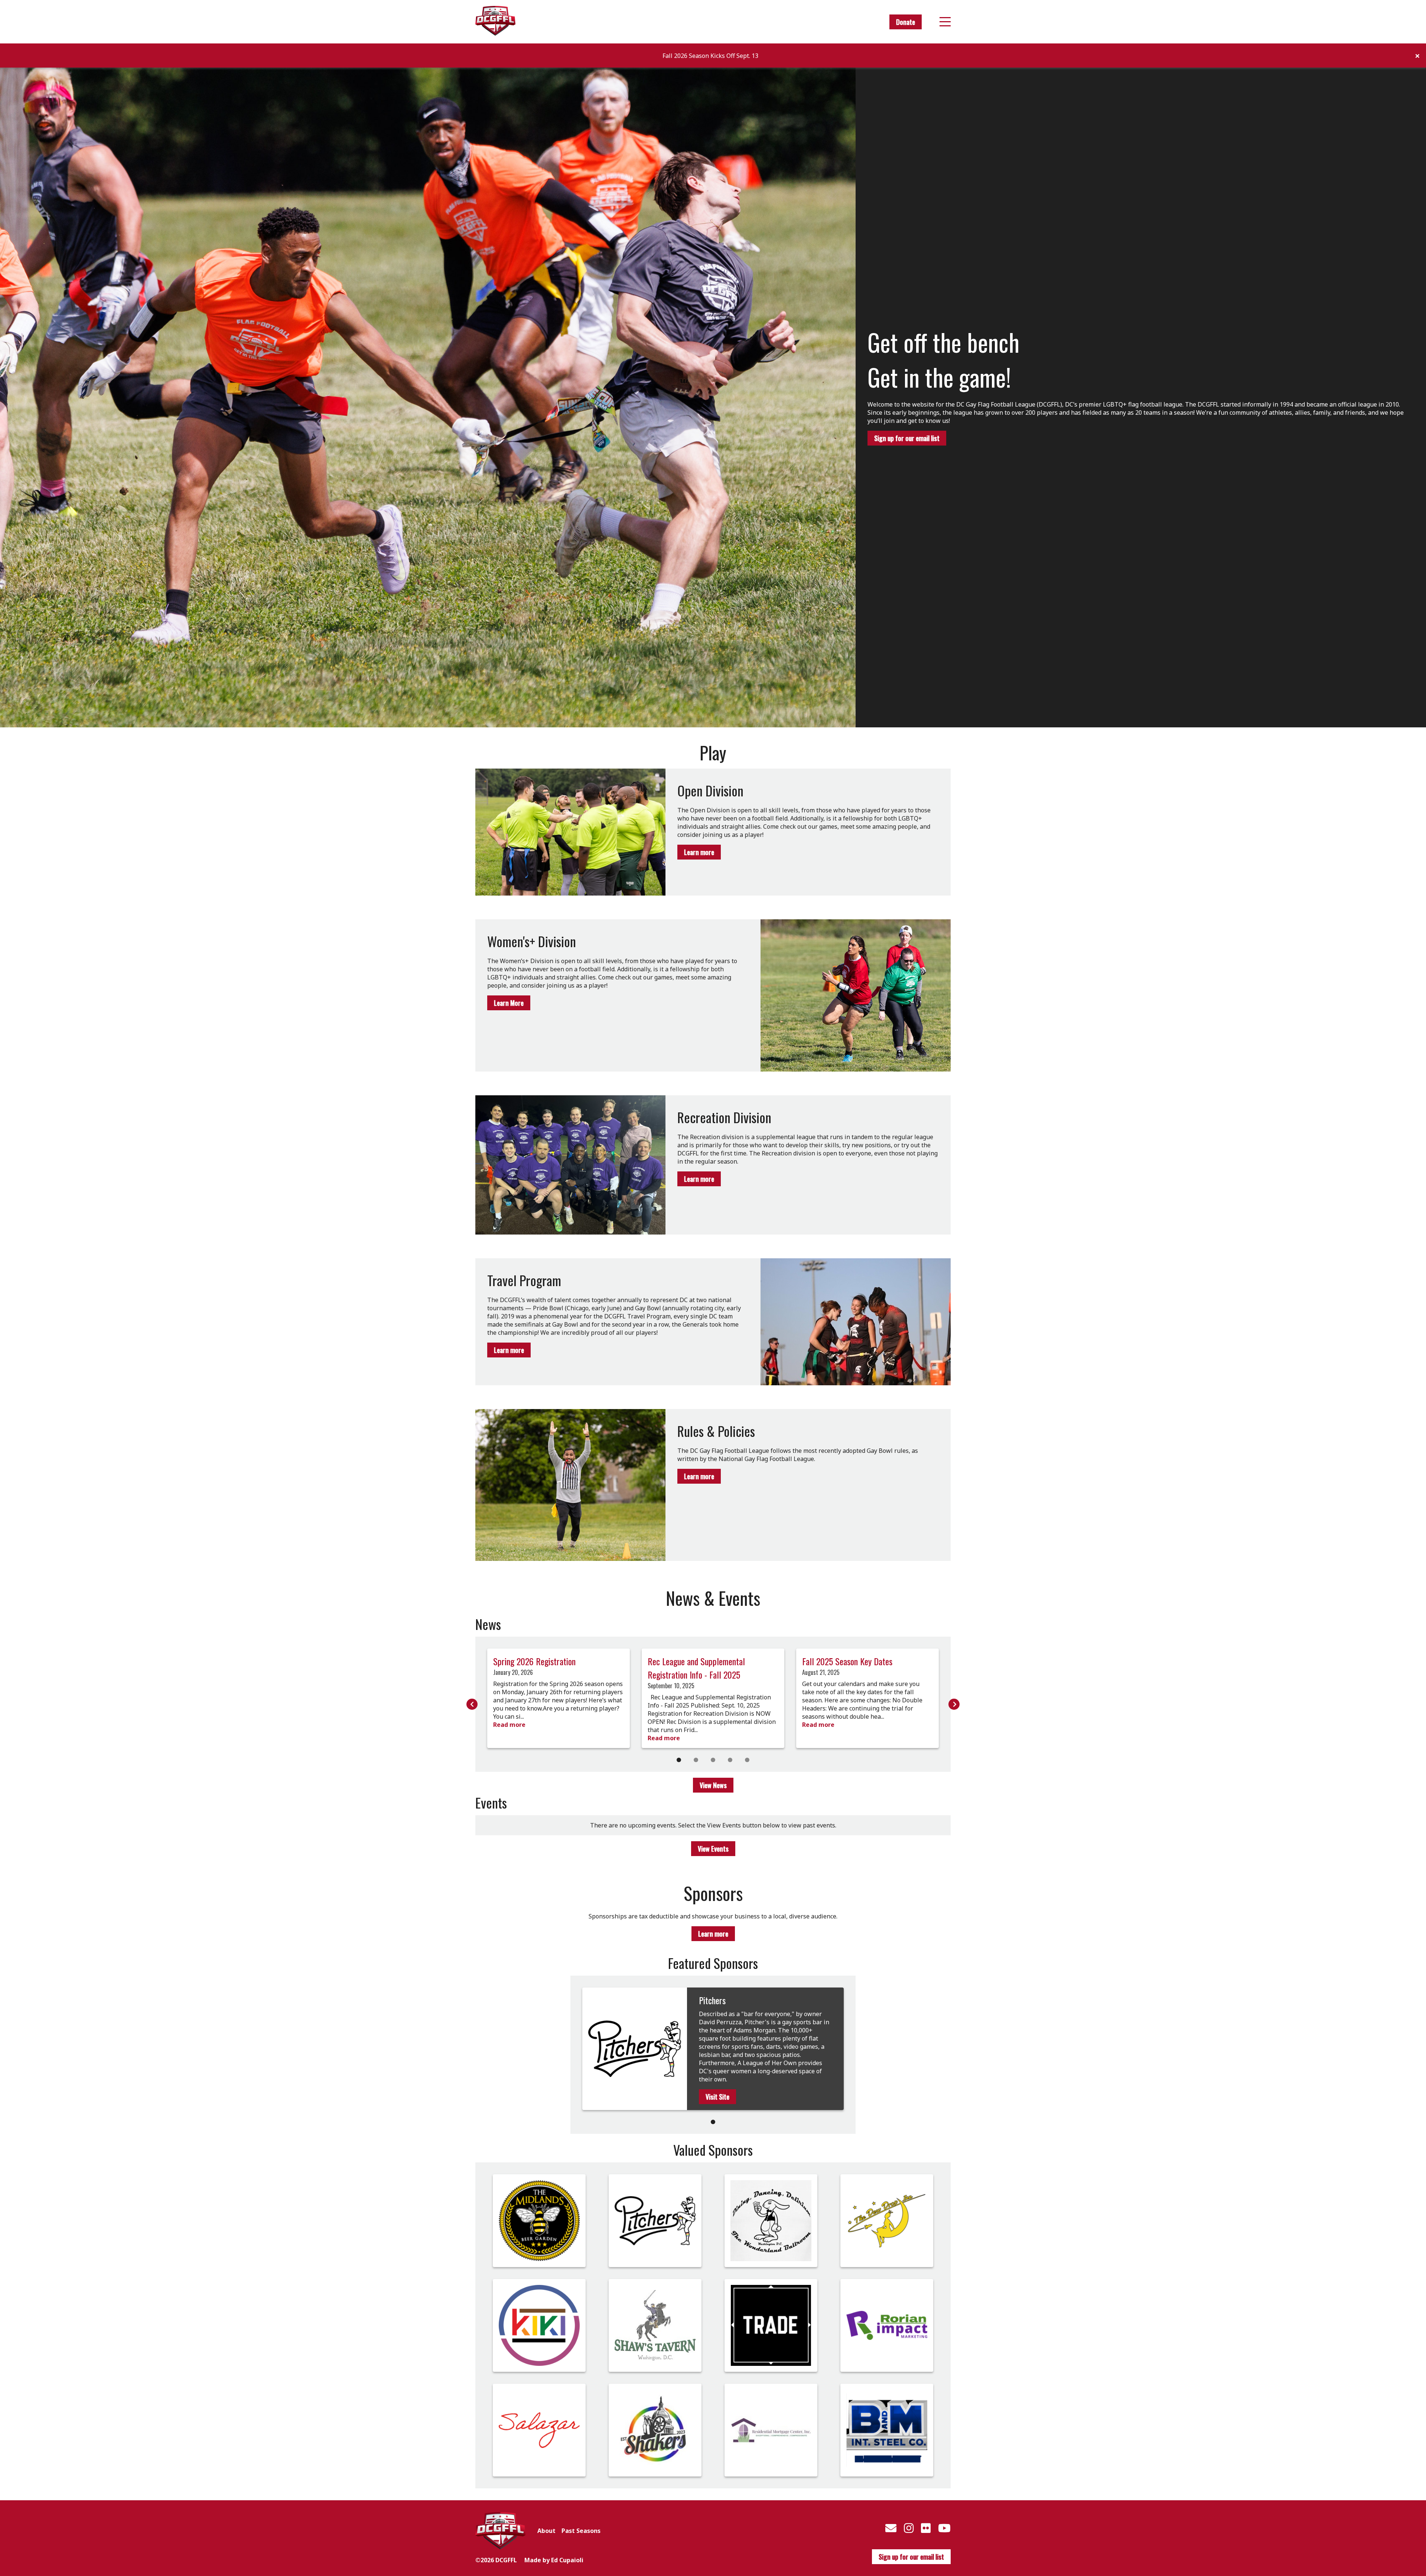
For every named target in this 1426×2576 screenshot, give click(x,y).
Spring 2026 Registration (534, 1661)
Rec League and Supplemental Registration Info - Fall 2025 (696, 1668)
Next (954, 1704)
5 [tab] (747, 1760)
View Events (713, 1849)
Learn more (699, 852)
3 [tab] (713, 1760)
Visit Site (717, 2097)
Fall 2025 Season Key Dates (847, 1661)
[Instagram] (909, 2528)
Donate (906, 22)
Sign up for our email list (907, 438)
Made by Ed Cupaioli (554, 2560)
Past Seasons (581, 2531)
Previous (472, 1704)
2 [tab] (696, 1760)
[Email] (891, 2528)
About (546, 2531)
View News (713, 1785)
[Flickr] (926, 2528)
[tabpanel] (559, 1698)
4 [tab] (730, 1760)
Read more (509, 1725)
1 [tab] (679, 1760)
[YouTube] (944, 2528)
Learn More (509, 1003)
